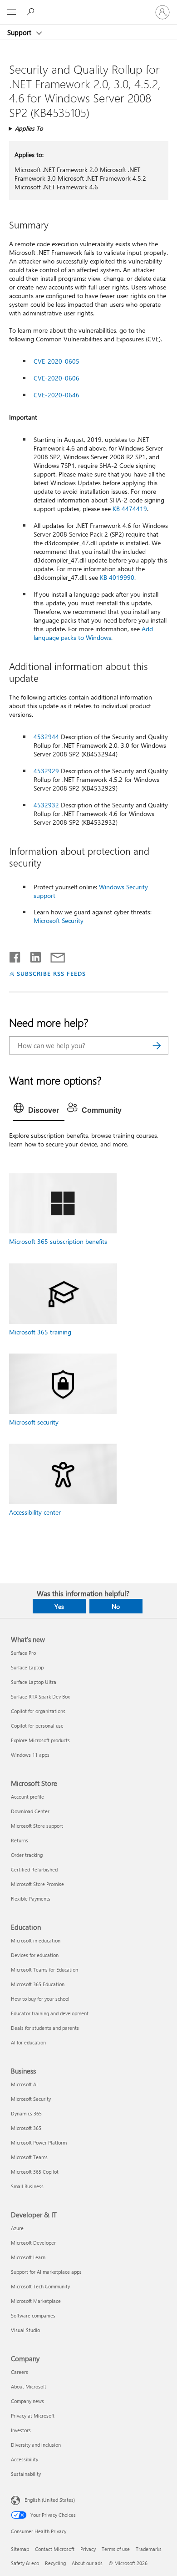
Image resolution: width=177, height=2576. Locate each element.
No (116, 1606)
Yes (59, 1606)
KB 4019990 (117, 577)
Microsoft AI (24, 2084)
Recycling (55, 2563)
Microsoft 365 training (40, 1332)
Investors (21, 2430)
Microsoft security (34, 1422)
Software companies (33, 2315)
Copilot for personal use (37, 1726)
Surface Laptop (27, 1667)
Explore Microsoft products (40, 1740)
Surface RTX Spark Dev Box (40, 1696)
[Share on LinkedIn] (32, 955)
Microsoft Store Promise (37, 1884)
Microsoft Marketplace (36, 2301)
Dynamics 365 (26, 2113)
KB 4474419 (130, 509)
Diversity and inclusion (36, 2445)
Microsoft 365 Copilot (35, 2172)
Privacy (88, 2549)
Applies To (29, 128)
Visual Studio (25, 2330)
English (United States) (50, 2500)
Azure (17, 2228)
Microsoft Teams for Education (44, 1970)
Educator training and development (50, 2013)
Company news (27, 2401)
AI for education (28, 2042)
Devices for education (35, 1955)
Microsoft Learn (28, 2257)
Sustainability (26, 2474)
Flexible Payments (31, 1899)
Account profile (27, 1797)
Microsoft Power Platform (39, 2142)
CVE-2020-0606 (57, 378)
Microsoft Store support (37, 1826)
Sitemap (20, 2549)
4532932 (46, 805)
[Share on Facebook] (15, 955)
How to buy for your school (40, 1999)
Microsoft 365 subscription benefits (58, 1241)
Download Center (30, 1811)
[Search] (157, 1045)
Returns (20, 1840)
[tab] (39, 1111)
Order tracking (27, 1855)
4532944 (46, 737)
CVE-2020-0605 (57, 361)
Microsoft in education (36, 1940)
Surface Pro (23, 1653)
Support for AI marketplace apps (46, 2272)
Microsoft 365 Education (38, 1984)
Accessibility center (35, 1512)
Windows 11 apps (30, 1755)
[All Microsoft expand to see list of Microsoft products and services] (11, 12)
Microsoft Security (59, 920)
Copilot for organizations (38, 1711)
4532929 (46, 771)
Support (20, 32)
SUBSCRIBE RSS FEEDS (51, 973)
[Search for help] (32, 12)
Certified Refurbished (34, 1869)
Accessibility (25, 2459)
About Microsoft (29, 2386)
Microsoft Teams (29, 2157)
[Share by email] (54, 955)
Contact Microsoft (55, 2549)
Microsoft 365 (26, 2128)
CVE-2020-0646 (57, 395)
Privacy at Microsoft (33, 2416)
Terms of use (116, 2549)
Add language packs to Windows (93, 633)
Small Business (27, 2186)
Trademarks (149, 2549)
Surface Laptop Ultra (34, 1682)
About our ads (87, 2563)
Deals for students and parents (45, 2028)
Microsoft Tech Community (40, 2286)
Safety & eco (25, 2563)
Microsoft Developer (33, 2243)
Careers (20, 2372)
